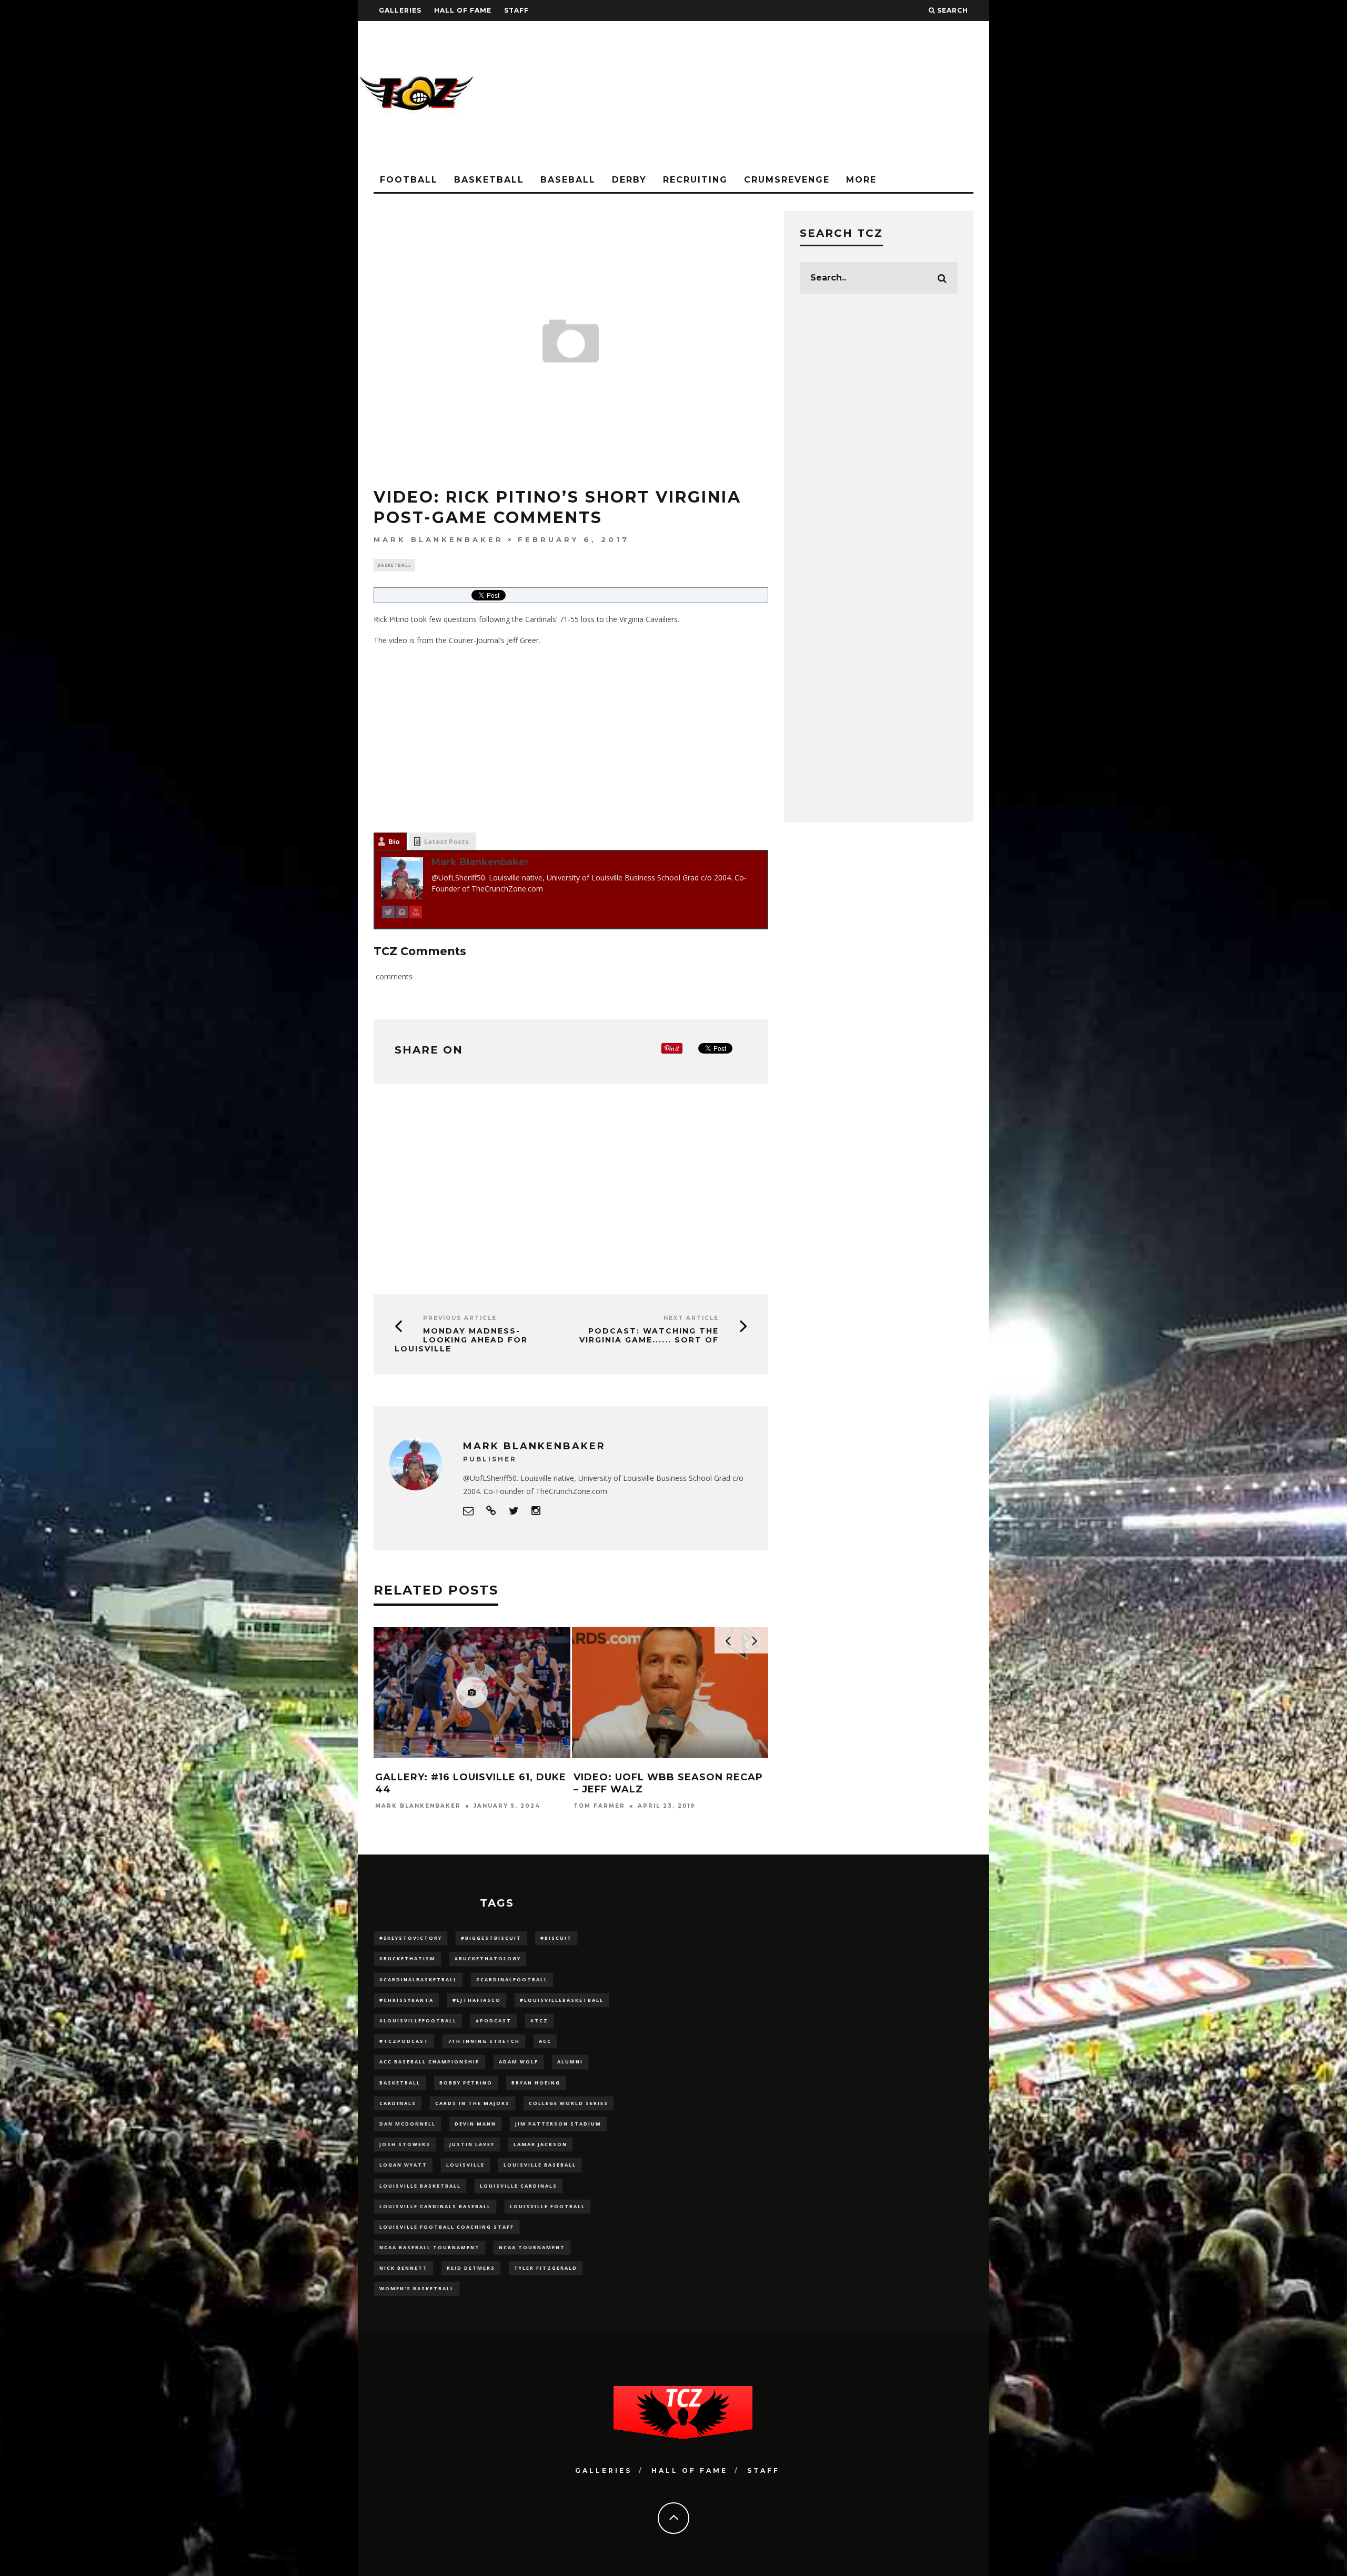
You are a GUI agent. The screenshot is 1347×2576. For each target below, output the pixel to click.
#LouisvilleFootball (418, 2021)
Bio (394, 841)
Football (409, 180)
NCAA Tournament (532, 2247)
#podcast (494, 2021)
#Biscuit (556, 1938)
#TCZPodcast (404, 2041)
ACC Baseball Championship (430, 2062)
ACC (545, 2041)
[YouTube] (416, 914)
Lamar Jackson (540, 2144)
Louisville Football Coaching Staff (447, 2227)
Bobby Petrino (466, 2083)
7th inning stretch (484, 2041)
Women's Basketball (417, 2288)
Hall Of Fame (463, 10)
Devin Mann (475, 2124)
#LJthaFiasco (477, 2000)
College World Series (569, 2103)
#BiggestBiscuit (491, 1938)
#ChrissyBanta (406, 2000)
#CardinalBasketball (418, 1979)
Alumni (570, 2062)
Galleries (400, 10)
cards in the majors (473, 2103)
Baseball (568, 180)
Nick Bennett (404, 2268)
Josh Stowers (405, 2144)
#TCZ (539, 2021)
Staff (516, 10)
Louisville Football (547, 2206)
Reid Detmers (471, 2268)
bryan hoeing (536, 2083)
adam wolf (519, 2062)
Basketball (489, 180)
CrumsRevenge (787, 180)
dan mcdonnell (408, 2124)
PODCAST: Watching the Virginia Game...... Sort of (649, 1335)
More (861, 180)
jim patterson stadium (558, 2124)
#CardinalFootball (512, 1979)
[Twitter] (388, 914)
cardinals (398, 2103)
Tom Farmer (599, 1806)
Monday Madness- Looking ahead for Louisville (461, 1340)
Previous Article (460, 1318)
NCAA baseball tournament (430, 2247)
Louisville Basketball (420, 2186)
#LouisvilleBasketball (562, 2000)
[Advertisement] (798, 95)
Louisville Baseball (540, 2165)
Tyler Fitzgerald (546, 2268)
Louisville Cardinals (519, 2186)
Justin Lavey (472, 2144)
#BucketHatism (408, 1958)
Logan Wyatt (403, 2165)
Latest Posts (446, 841)
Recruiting (695, 180)
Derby (629, 180)
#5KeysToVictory (411, 1938)
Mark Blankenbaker (439, 539)
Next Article (691, 1318)
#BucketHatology (488, 1958)
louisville (465, 2165)
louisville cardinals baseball (435, 2206)
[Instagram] (402, 914)
